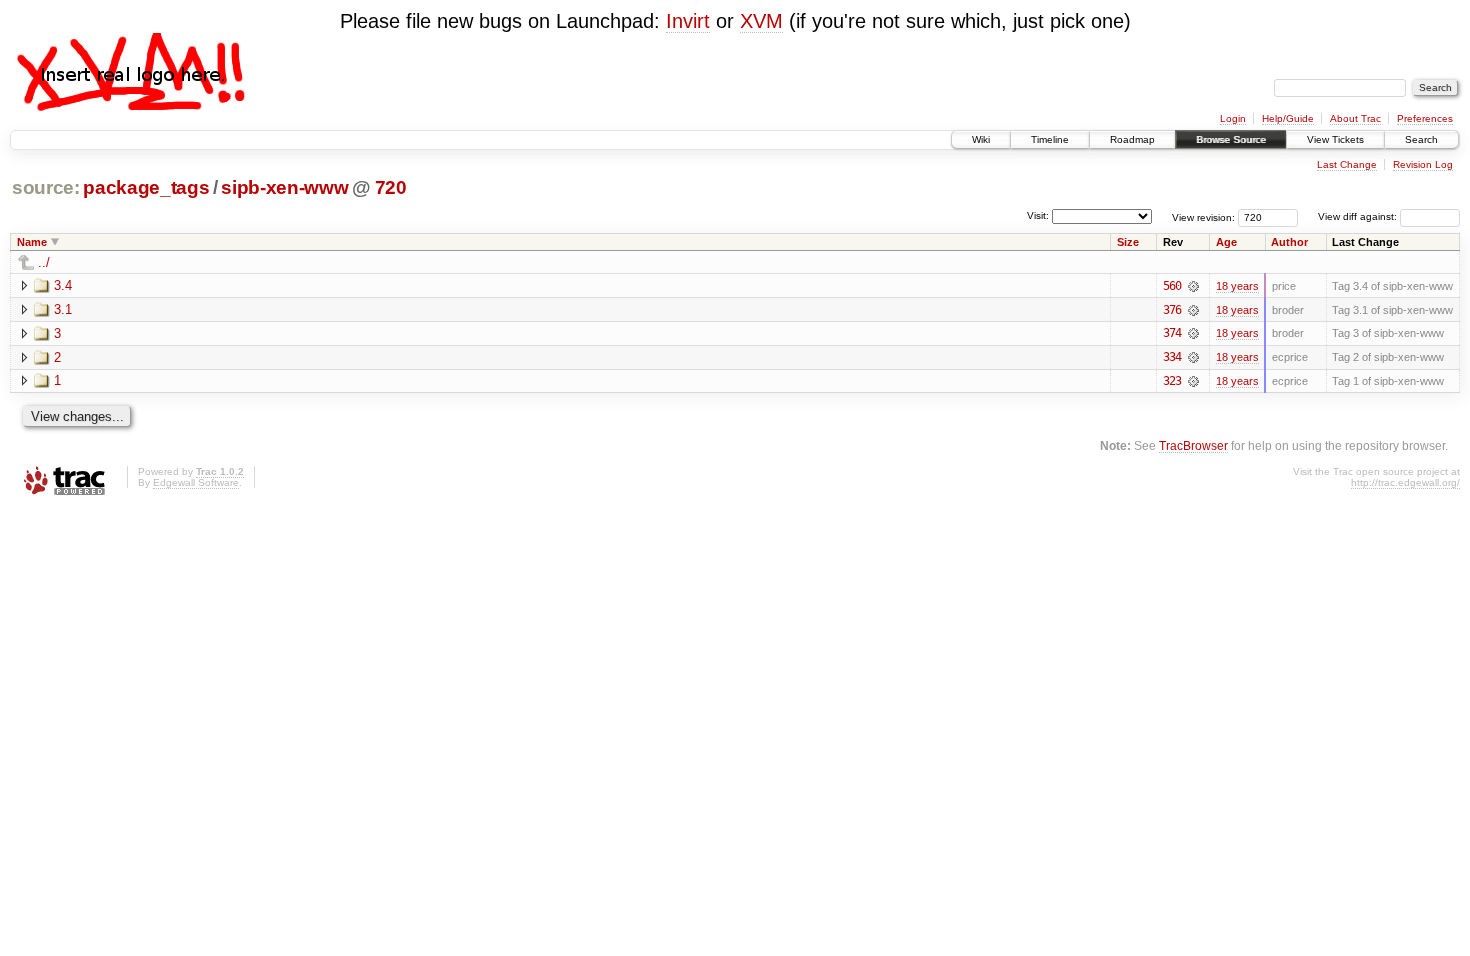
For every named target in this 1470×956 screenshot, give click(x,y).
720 (391, 187)
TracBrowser (1193, 445)
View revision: (1203, 216)
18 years (1237, 286)
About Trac (1355, 118)
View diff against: (1359, 216)
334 (1172, 357)
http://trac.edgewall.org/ (1405, 482)
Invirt (688, 21)
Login (1233, 118)
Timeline (1050, 139)
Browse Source (1231, 139)
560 (1172, 286)
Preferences (1425, 118)
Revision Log (1423, 164)
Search (1421, 139)
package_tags (146, 187)
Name (32, 242)
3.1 (63, 309)
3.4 (63, 285)
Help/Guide (1288, 118)
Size (1128, 242)
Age (1226, 242)
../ (44, 262)
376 (1172, 310)
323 (1172, 381)
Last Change (1347, 164)
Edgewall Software (196, 482)
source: (46, 187)
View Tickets (1335, 139)
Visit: (1038, 215)
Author (1289, 242)
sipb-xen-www (284, 187)
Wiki (981, 139)
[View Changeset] (1193, 286)
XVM (761, 21)
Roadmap (1132, 139)
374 (1172, 333)
